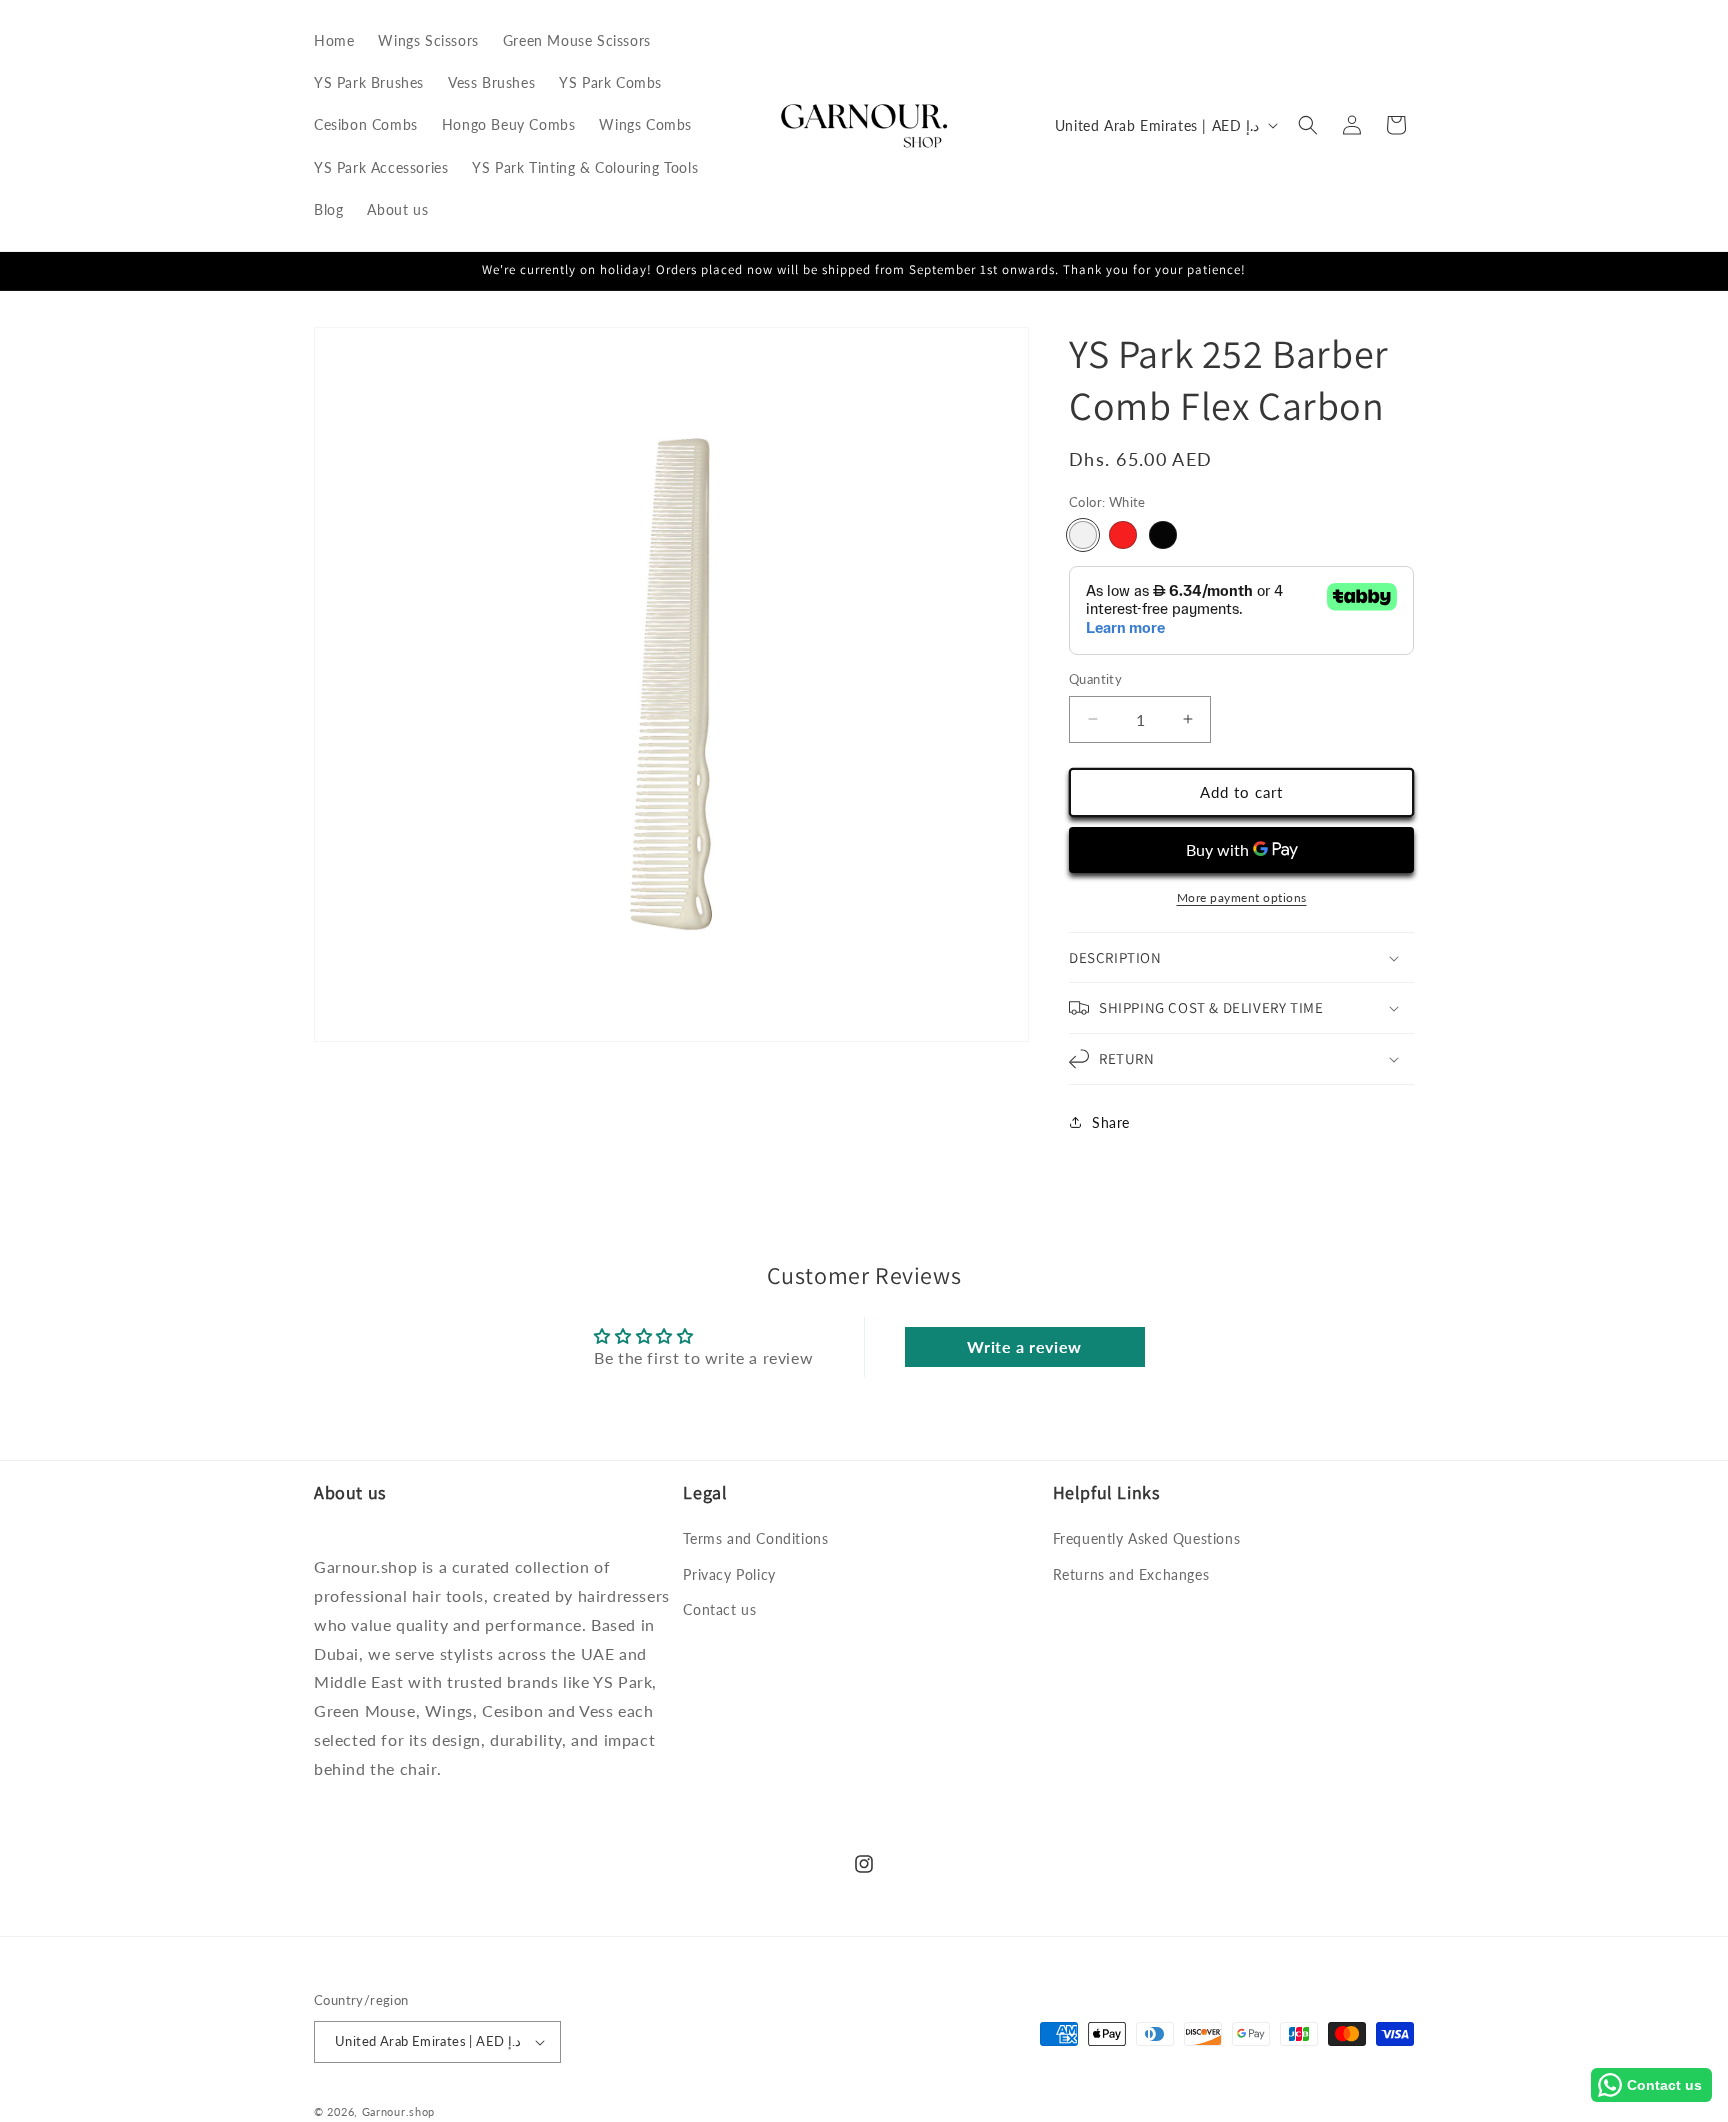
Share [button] (1111, 1122)
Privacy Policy (729, 1573)
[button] (1308, 125)
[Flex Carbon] (1163, 535)
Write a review (1024, 1346)
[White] (1083, 535)
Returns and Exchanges (1131, 1573)
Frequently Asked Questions (1147, 1538)
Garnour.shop (398, 2111)
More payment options (1242, 897)
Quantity (1095, 679)
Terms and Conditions (755, 1538)
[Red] (1123, 535)
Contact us (719, 1609)
